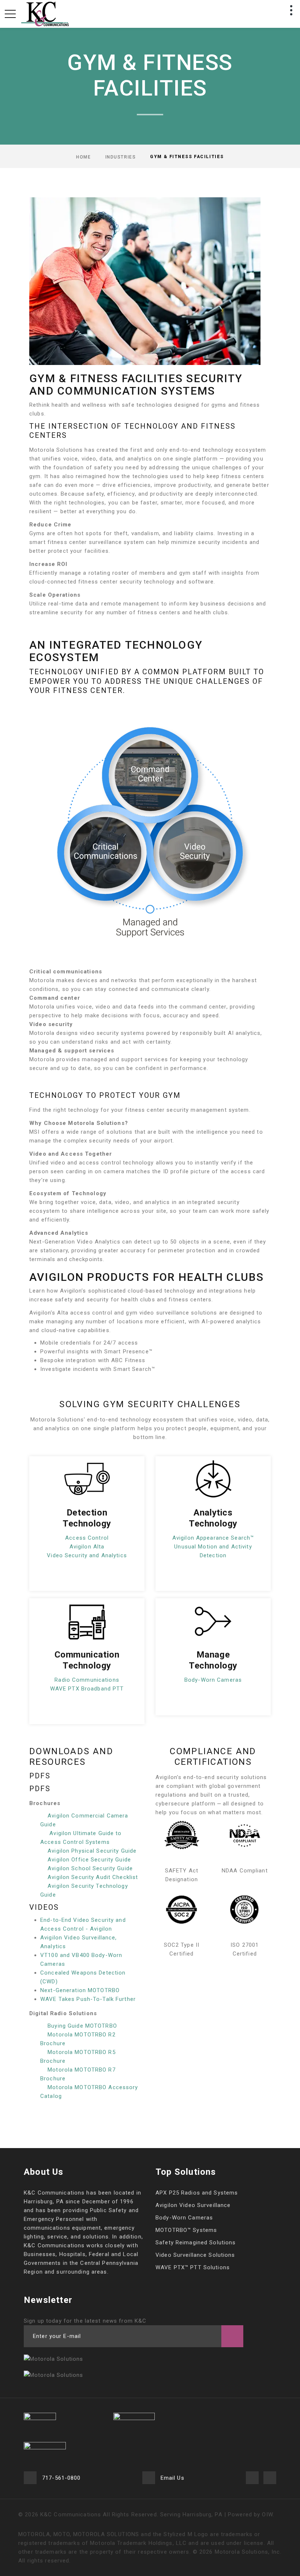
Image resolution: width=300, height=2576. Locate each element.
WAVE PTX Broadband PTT (87, 1689)
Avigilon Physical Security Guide (92, 1851)
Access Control (87, 1538)
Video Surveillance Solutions (195, 2255)
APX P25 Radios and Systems (197, 2193)
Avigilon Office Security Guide (89, 1860)
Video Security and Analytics (87, 1555)
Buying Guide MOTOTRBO (82, 2026)
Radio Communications (87, 1680)
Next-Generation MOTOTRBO (80, 1990)
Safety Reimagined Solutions (196, 2243)
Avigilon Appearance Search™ (213, 1538)
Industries (121, 157)
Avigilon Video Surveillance (193, 2205)
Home (83, 157)
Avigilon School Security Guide (90, 1868)
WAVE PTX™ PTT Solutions (193, 2267)
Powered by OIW (250, 2515)
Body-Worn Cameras (213, 1680)
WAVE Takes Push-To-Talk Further (88, 1999)
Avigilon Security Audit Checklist (93, 1877)
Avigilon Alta (87, 1547)
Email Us (172, 2478)
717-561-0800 (61, 2478)
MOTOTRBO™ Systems (186, 2230)
